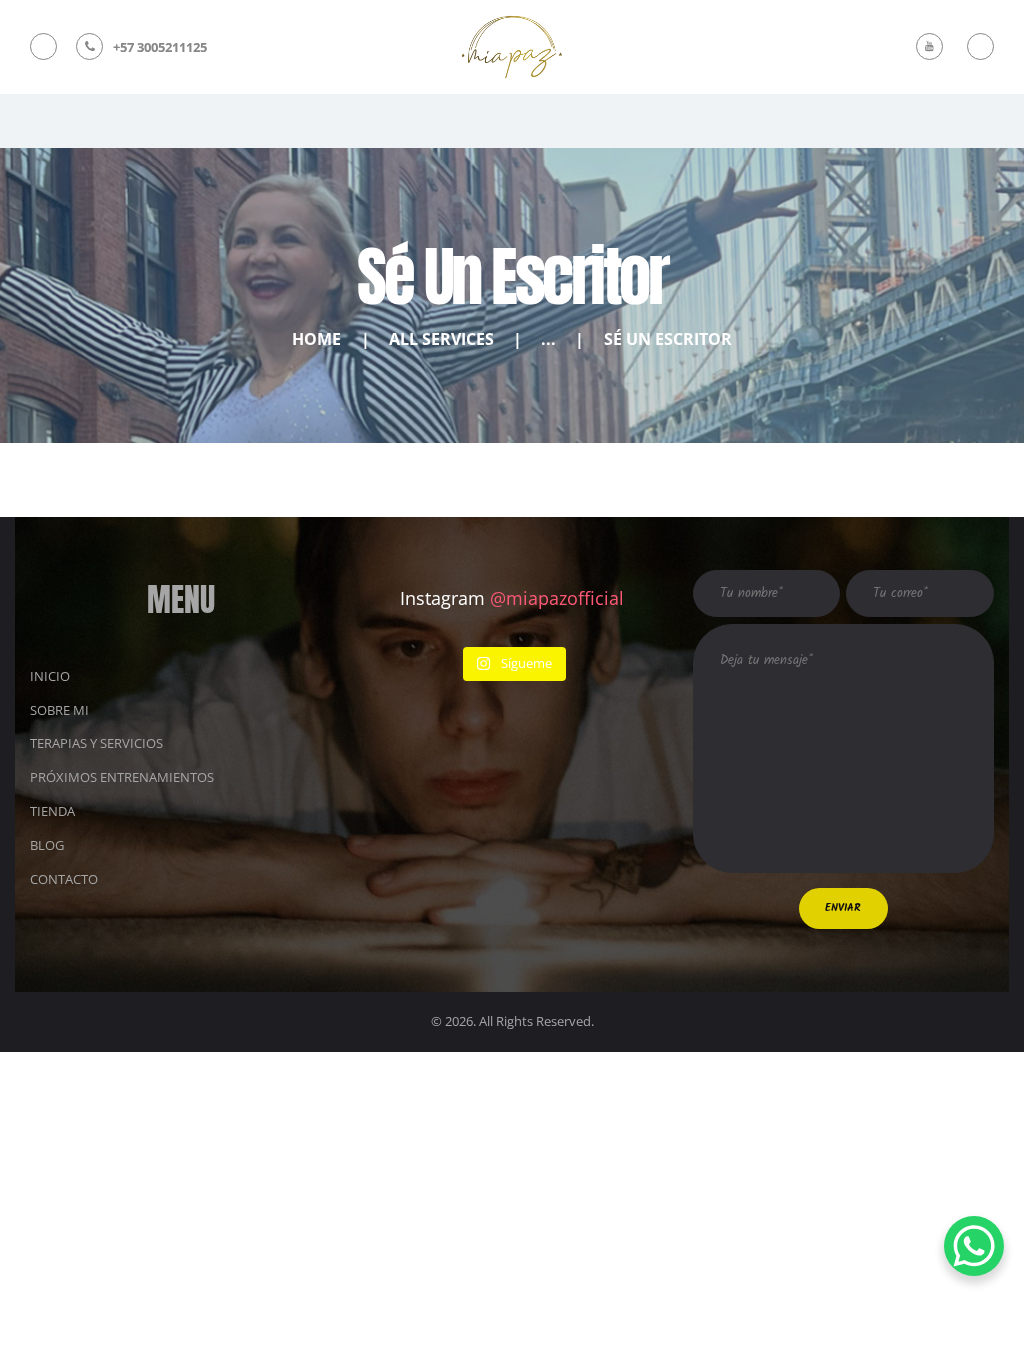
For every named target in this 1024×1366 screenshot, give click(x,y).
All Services (441, 339)
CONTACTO (64, 879)
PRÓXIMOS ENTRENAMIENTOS (122, 777)
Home (316, 339)
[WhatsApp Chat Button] (974, 1246)
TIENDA (52, 811)
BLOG (47, 845)
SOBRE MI (59, 710)
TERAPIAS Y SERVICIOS (96, 743)
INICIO (50, 676)
